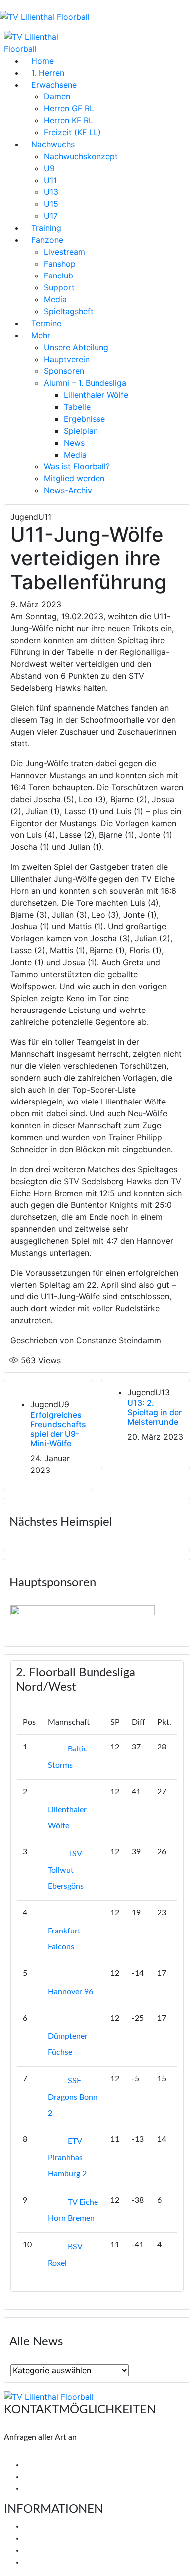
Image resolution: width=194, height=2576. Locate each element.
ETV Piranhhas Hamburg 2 (67, 2158)
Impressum (43, 2550)
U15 (51, 204)
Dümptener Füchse (68, 2044)
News (74, 443)
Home (43, 61)
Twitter (43, 2477)
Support (59, 287)
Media (55, 299)
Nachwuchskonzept (81, 156)
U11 (50, 180)
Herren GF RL (69, 108)
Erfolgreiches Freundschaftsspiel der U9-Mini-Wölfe (58, 1429)
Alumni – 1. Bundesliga (85, 383)
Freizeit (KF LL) (72, 132)
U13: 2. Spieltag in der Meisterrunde (154, 1412)
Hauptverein (67, 359)
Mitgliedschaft (49, 2538)
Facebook (48, 2465)
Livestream (64, 252)
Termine (46, 323)
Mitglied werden (74, 478)
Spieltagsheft (69, 311)
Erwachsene (54, 85)
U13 (51, 192)
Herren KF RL (68, 120)
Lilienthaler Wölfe (96, 395)
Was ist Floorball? (77, 466)
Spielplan (81, 431)
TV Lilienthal (46, 2526)
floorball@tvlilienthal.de (45, 2453)
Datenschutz (46, 2562)
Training (46, 228)
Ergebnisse (84, 419)
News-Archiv (68, 490)
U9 (49, 168)
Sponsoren (64, 371)
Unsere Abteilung (76, 347)
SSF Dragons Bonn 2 (73, 2097)
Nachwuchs (53, 144)
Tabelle (77, 407)
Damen (57, 96)
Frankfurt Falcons (64, 1939)
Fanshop (60, 264)
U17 (51, 216)
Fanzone (47, 240)
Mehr (41, 335)
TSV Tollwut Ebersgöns (66, 1870)
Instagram (48, 2488)
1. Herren (48, 73)
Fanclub (58, 276)
